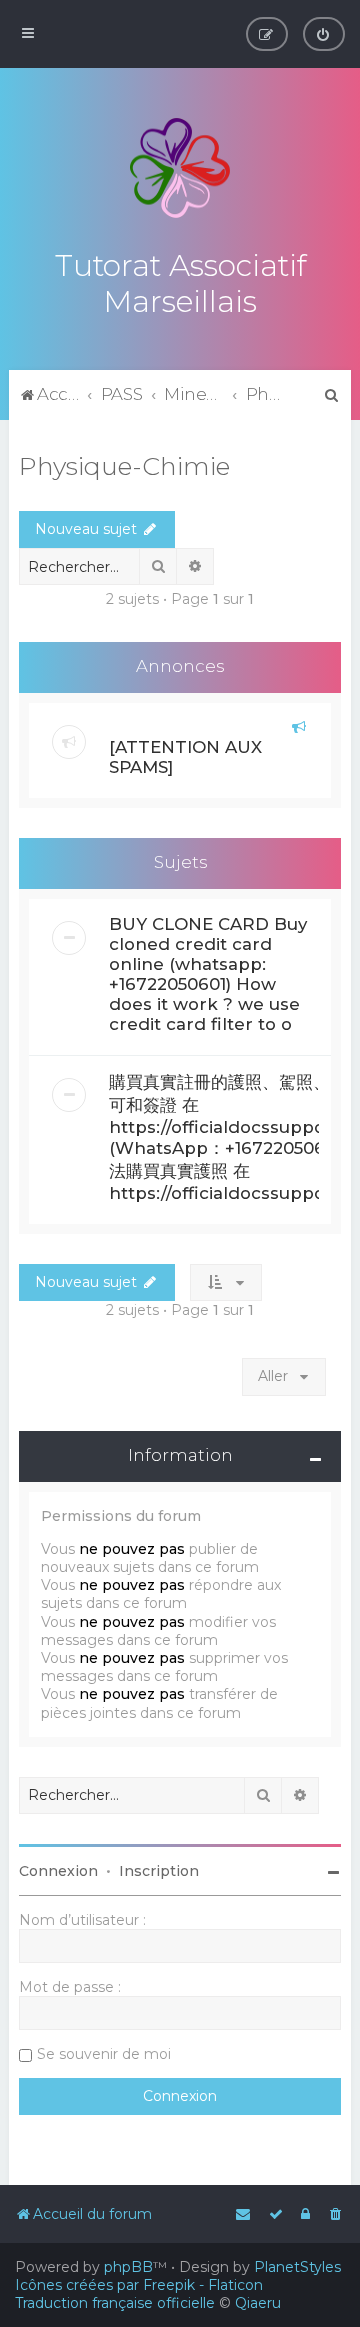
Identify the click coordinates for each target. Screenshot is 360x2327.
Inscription (159, 1871)
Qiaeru (258, 2303)
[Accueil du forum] (180, 168)
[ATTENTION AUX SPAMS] (185, 757)
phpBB (128, 2267)
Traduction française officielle (115, 2303)
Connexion (58, 1871)
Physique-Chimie (124, 466)
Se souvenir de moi (104, 2054)
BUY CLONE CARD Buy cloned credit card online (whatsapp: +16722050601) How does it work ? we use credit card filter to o (208, 974)
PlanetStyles (297, 2267)
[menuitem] (324, 34)
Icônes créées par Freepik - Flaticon (139, 2285)
